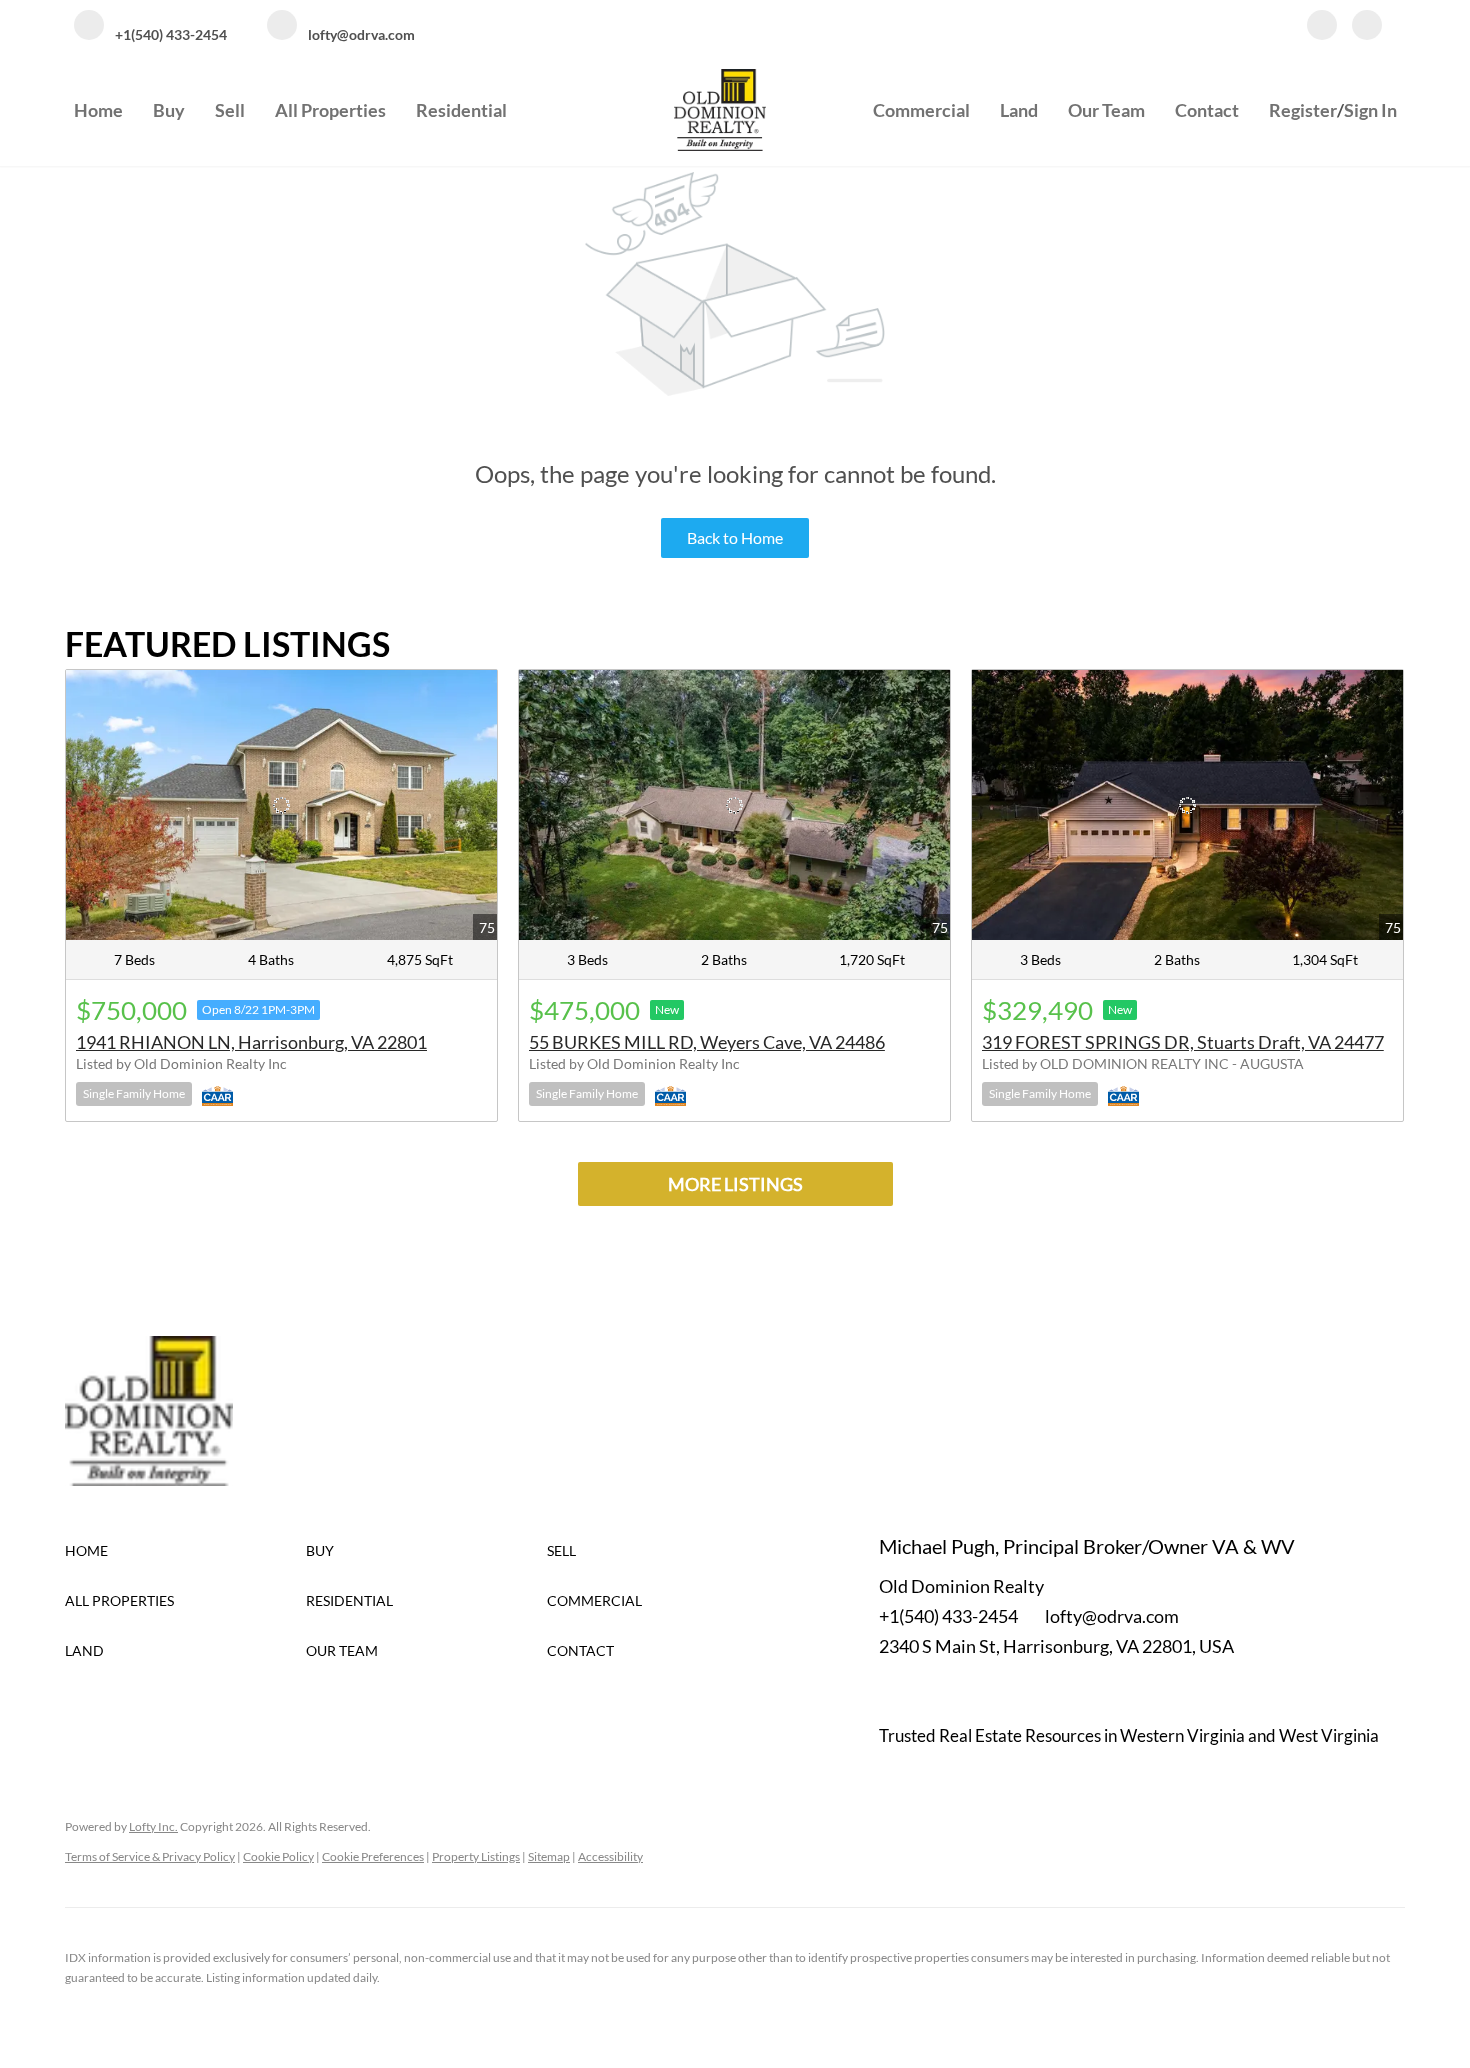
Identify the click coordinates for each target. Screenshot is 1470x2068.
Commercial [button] (921, 110)
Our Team (1106, 110)
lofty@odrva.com (1112, 1616)
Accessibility (610, 1856)
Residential (461, 110)
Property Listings (476, 1856)
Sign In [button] (1370, 110)
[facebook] (1322, 27)
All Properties (330, 110)
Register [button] (1303, 110)
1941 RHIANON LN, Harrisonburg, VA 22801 (251, 1042)
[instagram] (1367, 27)
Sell (230, 110)
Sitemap (549, 1856)
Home (98, 110)
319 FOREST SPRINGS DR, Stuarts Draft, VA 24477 (1183, 1042)
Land (1019, 110)
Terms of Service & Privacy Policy (150, 1856)
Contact (1207, 110)
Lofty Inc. (153, 1826)
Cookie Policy (278, 1856)
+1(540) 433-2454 (948, 1616)
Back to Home (735, 537)
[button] (185, 1551)
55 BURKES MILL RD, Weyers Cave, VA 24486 (707, 1042)
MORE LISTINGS (735, 1184)
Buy (169, 110)
